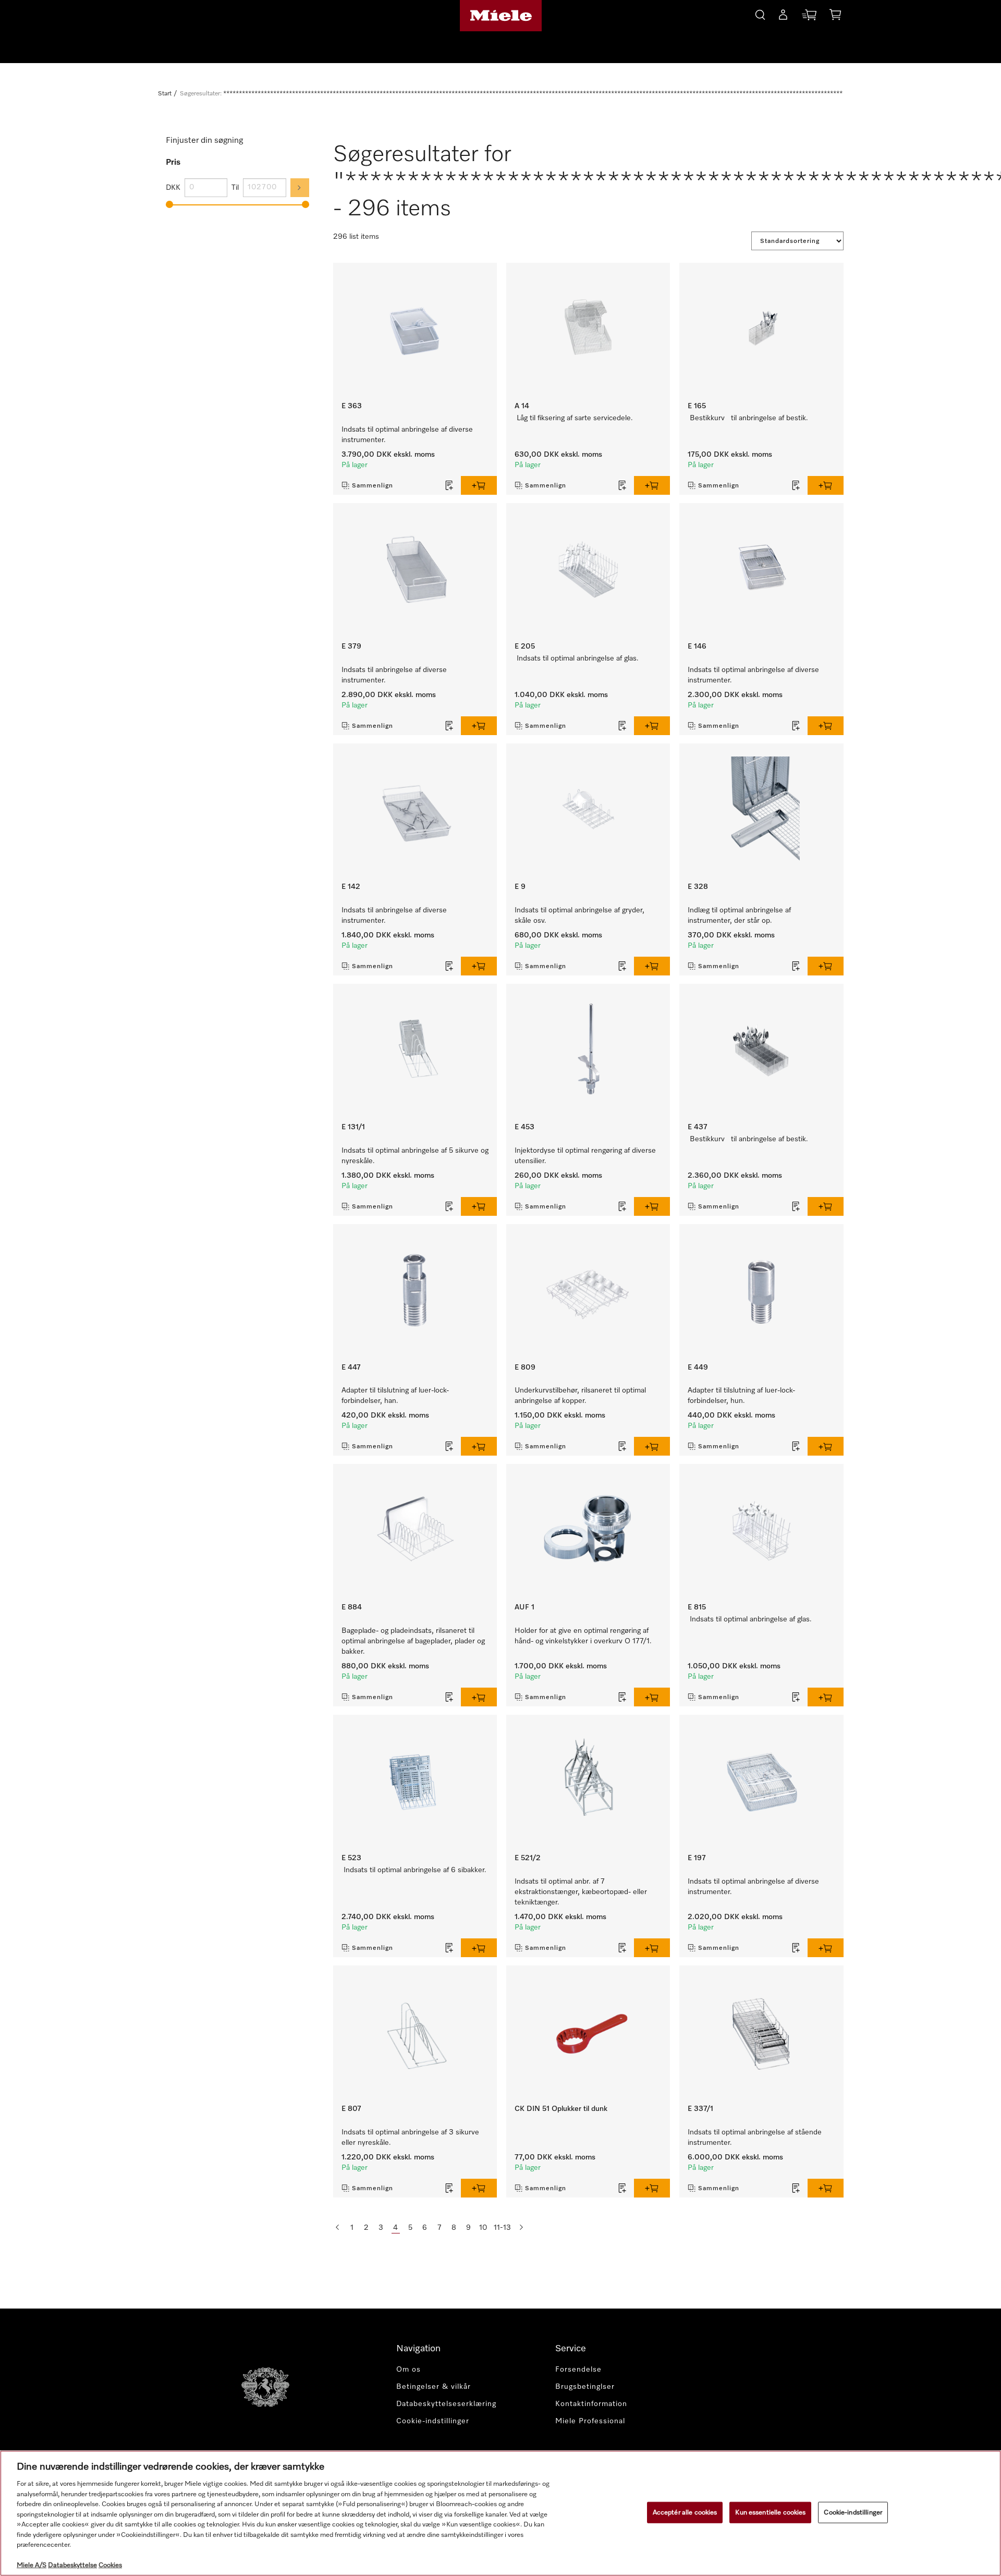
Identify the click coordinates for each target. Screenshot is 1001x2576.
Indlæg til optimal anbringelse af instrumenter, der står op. (739, 915)
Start (165, 94)
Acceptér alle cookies (685, 2512)
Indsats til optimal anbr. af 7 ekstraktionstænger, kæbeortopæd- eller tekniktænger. (581, 1892)
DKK (173, 188)
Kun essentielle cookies (770, 2512)
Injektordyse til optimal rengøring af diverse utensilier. (585, 1156)
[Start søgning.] (760, 13)
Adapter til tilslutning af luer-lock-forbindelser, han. (395, 1396)
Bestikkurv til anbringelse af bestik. (749, 418)
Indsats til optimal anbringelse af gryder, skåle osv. (579, 915)
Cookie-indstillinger (853, 2512)
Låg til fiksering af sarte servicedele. (575, 418)
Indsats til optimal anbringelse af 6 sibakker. (415, 1870)
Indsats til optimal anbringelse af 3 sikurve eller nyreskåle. (410, 2138)
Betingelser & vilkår (434, 2387)
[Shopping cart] (835, 16)
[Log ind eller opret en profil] (783, 17)
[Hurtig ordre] (809, 17)
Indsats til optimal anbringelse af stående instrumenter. (755, 2138)
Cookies (110, 2565)
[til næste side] (521, 2228)
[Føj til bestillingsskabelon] (449, 485)
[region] (500, 2513)
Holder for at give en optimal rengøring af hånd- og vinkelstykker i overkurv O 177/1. (583, 1636)
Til (235, 188)
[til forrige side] (337, 2228)
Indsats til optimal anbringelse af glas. (578, 658)
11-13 (502, 2228)
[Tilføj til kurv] (479, 485)
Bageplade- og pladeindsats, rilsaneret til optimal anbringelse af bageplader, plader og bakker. (413, 1641)
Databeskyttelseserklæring (446, 2404)
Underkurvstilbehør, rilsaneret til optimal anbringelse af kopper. (580, 1396)
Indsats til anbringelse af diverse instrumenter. (394, 675)
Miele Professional (590, 2421)
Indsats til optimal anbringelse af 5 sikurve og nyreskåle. (415, 1156)
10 (483, 2228)
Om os (408, 2370)
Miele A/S (32, 2565)
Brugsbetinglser (585, 2387)
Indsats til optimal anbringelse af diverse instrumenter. (407, 435)
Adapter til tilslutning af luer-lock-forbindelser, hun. (741, 1396)
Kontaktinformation (591, 2404)
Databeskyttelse (72, 2565)
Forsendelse (578, 2370)
